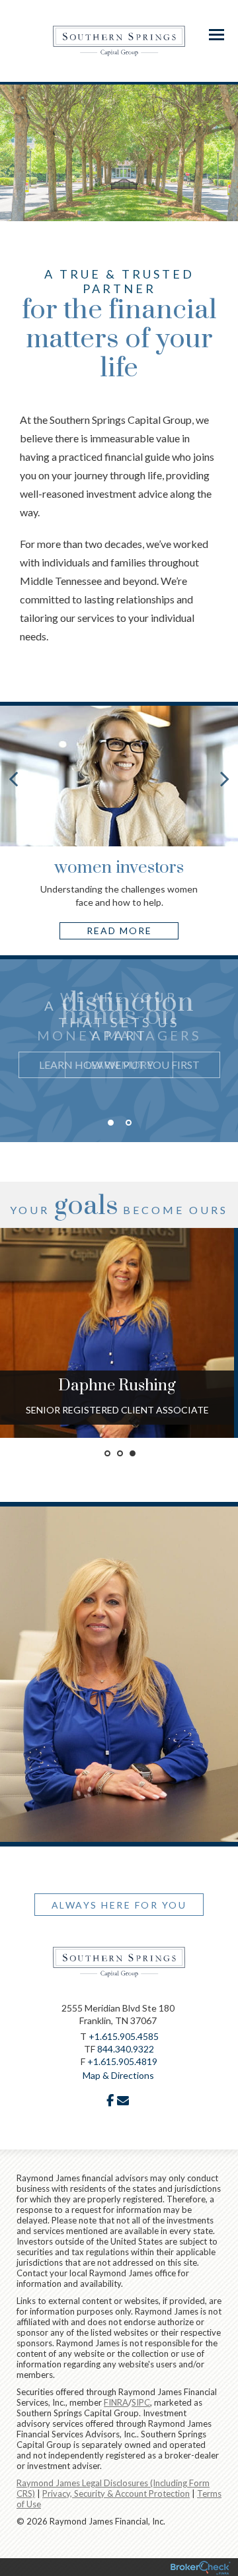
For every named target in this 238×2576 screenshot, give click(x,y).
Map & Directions (118, 2075)
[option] (119, 1036)
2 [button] (129, 1123)
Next (225, 778)
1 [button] (111, 1123)
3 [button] (133, 1453)
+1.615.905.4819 (122, 2061)
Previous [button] (10, 1068)
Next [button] (228, 1068)
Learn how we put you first (119, 1065)
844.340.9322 (126, 2049)
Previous (13, 778)
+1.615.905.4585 (124, 2036)
